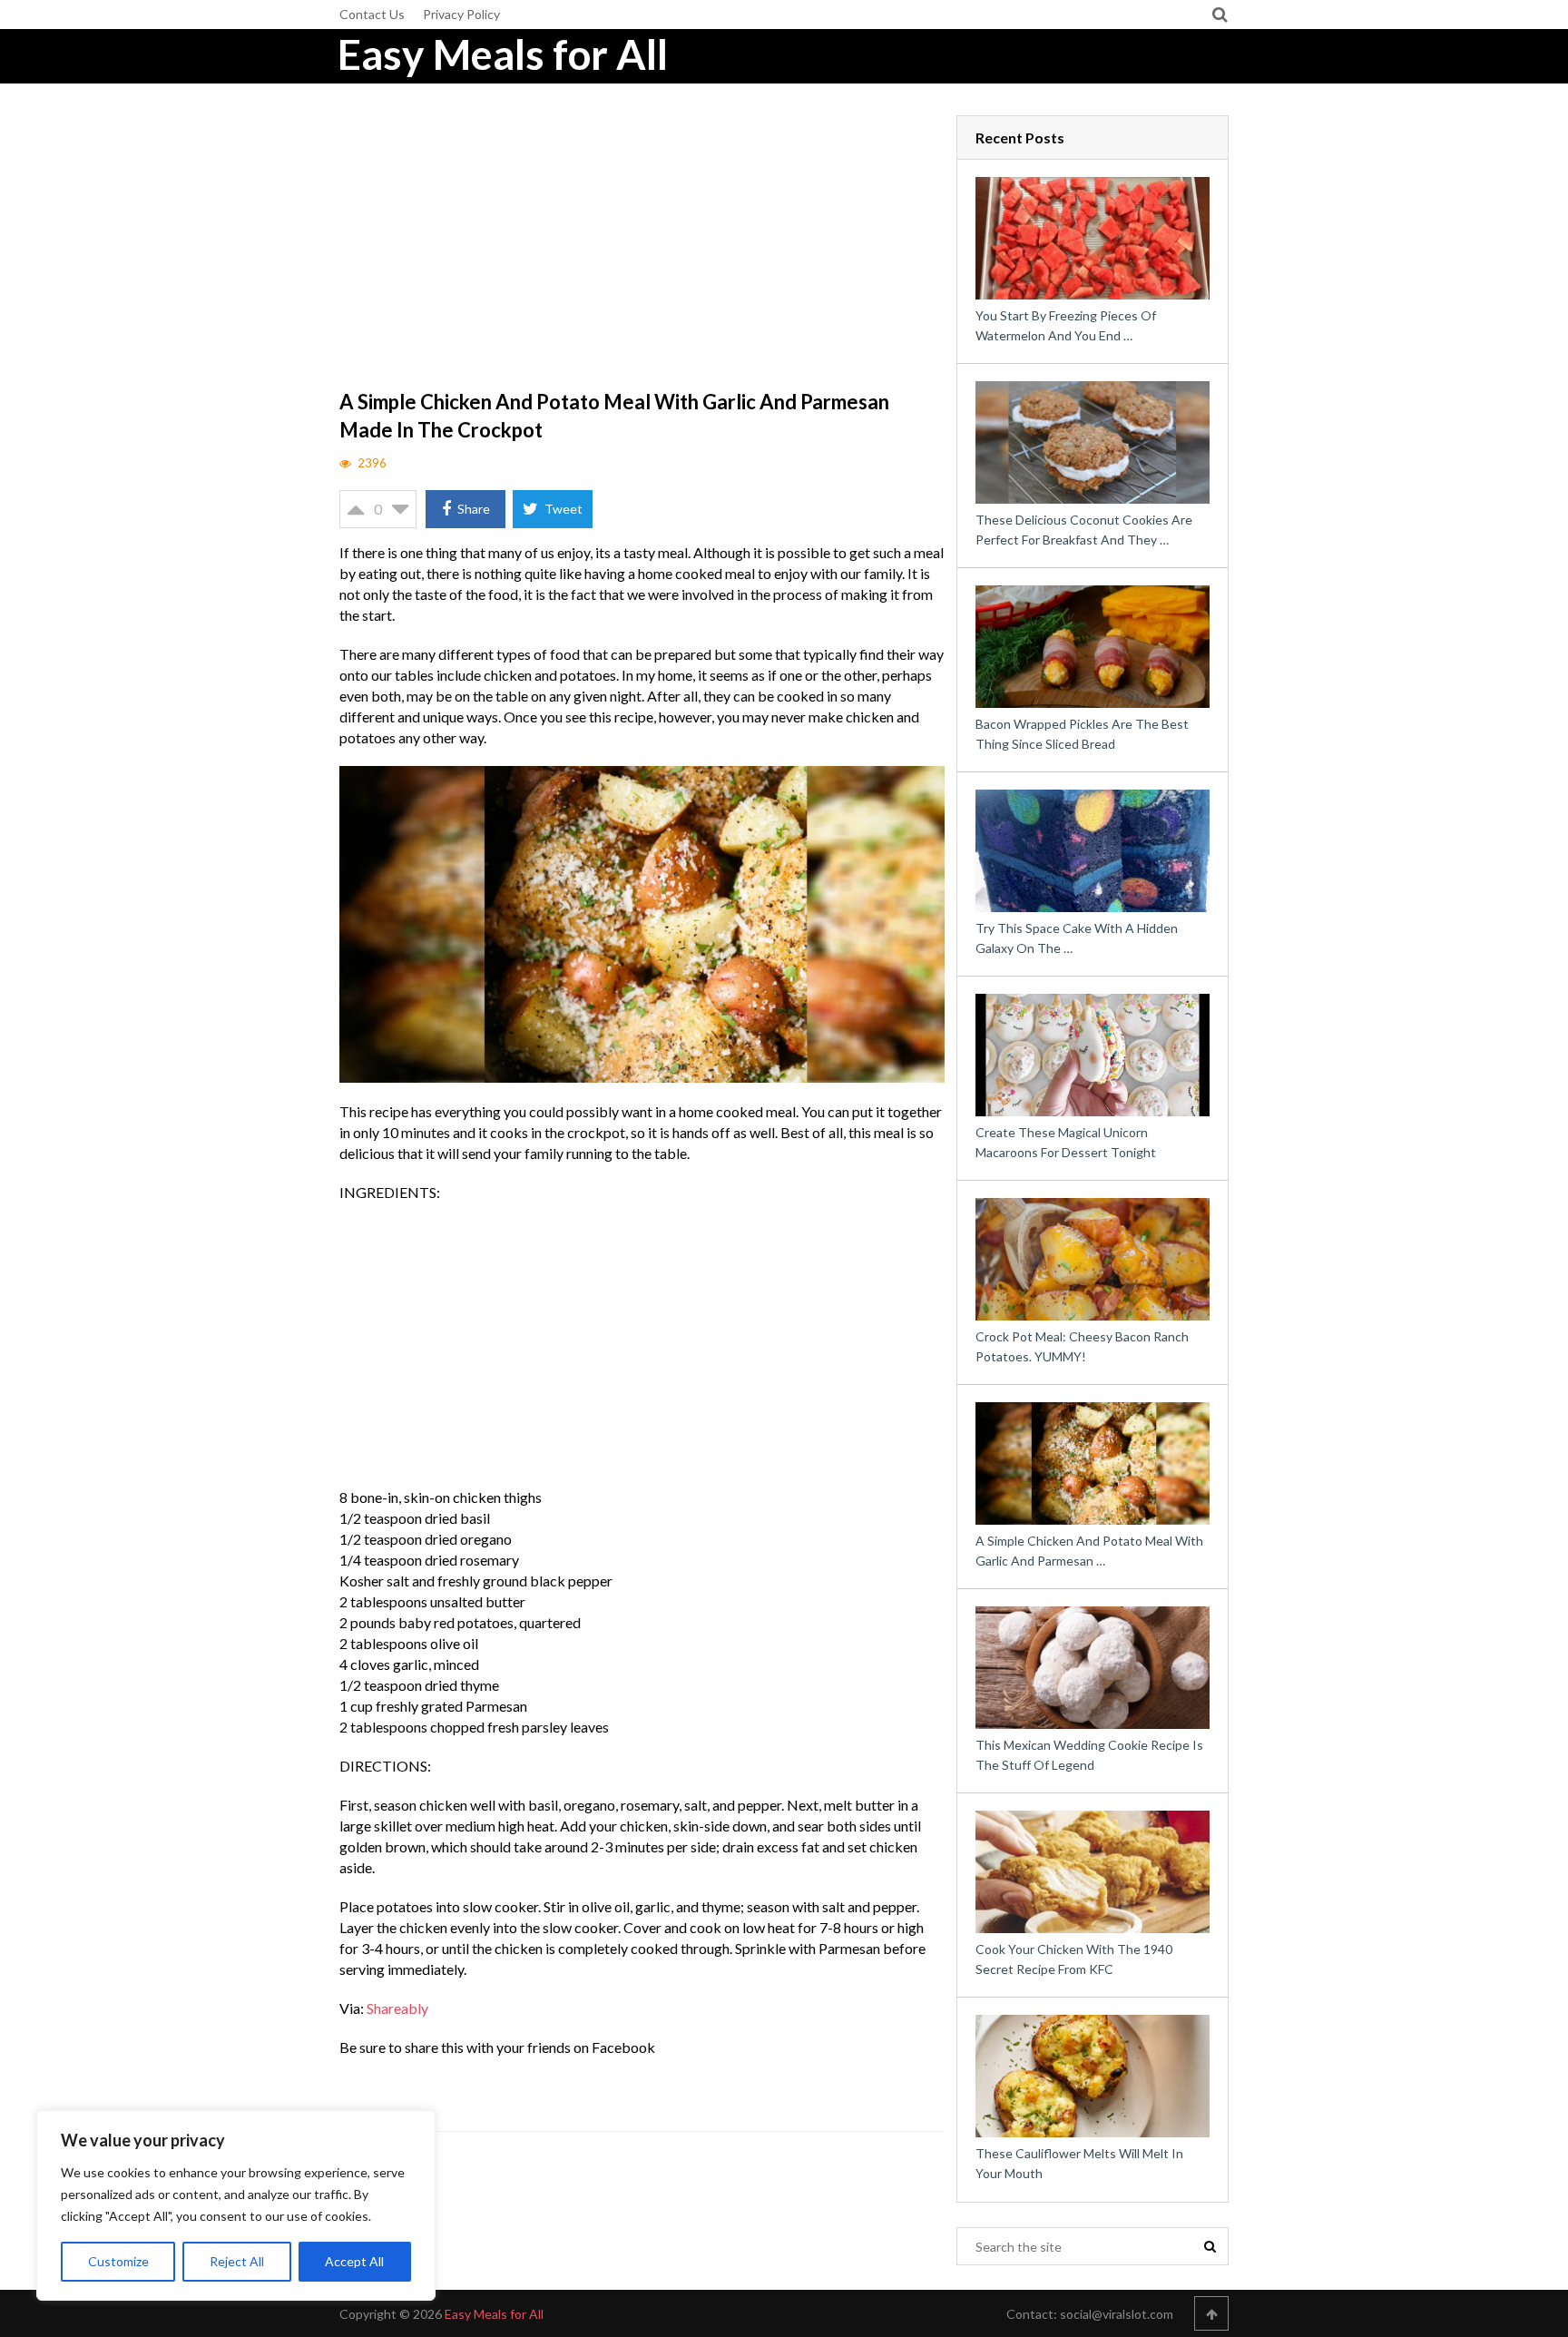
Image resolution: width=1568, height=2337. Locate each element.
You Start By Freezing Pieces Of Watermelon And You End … (1066, 325)
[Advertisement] (642, 250)
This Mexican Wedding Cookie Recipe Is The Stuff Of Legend (1089, 1755)
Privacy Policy (461, 14)
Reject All (237, 2261)
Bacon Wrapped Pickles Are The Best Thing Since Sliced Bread (1082, 734)
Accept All (354, 2261)
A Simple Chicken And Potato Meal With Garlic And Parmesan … (1089, 1551)
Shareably (397, 2008)
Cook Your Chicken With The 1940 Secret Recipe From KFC (1074, 1959)
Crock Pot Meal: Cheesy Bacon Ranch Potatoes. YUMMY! (1082, 1346)
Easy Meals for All (503, 54)
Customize (118, 2261)
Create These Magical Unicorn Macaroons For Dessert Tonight (1066, 1142)
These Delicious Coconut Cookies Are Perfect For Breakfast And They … (1084, 530)
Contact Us (372, 14)
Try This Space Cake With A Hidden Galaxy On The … (1077, 938)
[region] (236, 2205)
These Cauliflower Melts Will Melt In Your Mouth (1079, 2163)
